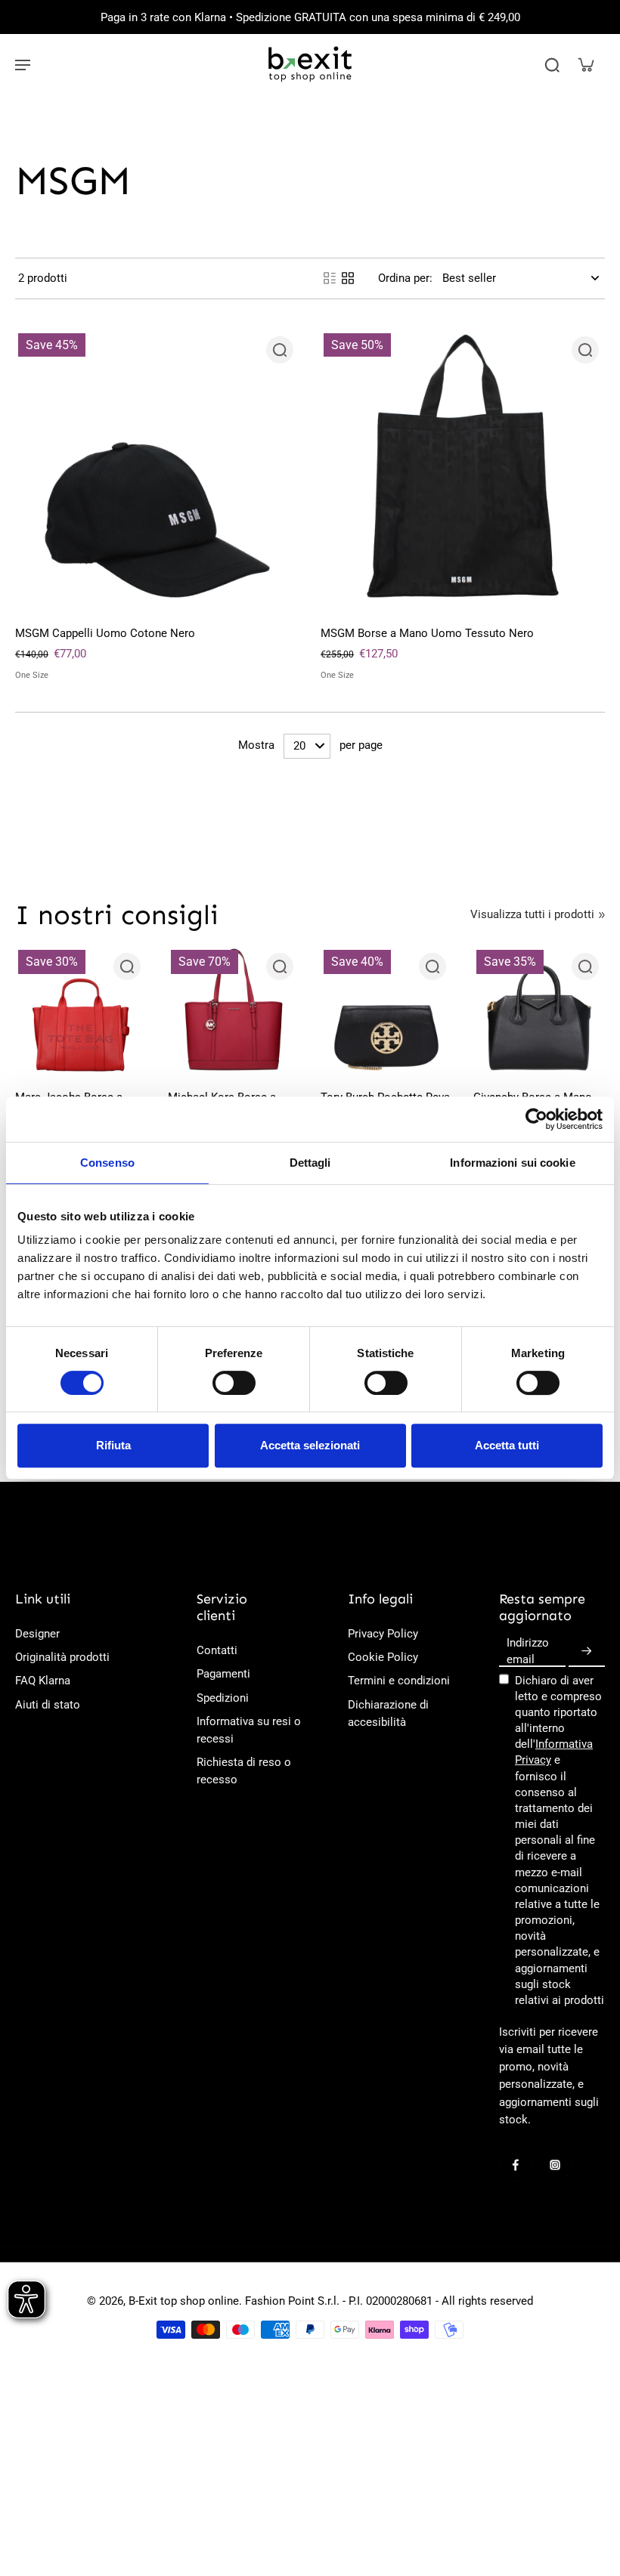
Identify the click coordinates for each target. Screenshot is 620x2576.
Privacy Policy (383, 1634)
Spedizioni (223, 1698)
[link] (602, 915)
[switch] (234, 1383)
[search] (552, 64)
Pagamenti (223, 1674)
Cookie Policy (383, 1657)
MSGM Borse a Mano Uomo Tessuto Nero (427, 633)
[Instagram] (555, 2165)
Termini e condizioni (399, 1681)
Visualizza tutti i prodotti (532, 914)
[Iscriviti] (587, 1651)
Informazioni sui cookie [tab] (512, 1163)
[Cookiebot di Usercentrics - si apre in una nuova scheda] (536, 1119)
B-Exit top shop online (184, 2301)
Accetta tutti (507, 1445)
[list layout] (330, 278)
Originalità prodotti (62, 1657)
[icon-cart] (585, 64)
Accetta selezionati (310, 1445)
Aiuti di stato (48, 1705)
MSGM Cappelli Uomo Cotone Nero (105, 633)
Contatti (217, 1650)
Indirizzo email (528, 1651)
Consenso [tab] (107, 1163)
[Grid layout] (348, 278)
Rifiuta (113, 1445)
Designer (37, 1634)
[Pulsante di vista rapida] (280, 350)
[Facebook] (516, 2165)
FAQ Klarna (43, 1681)
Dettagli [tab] (310, 1163)
